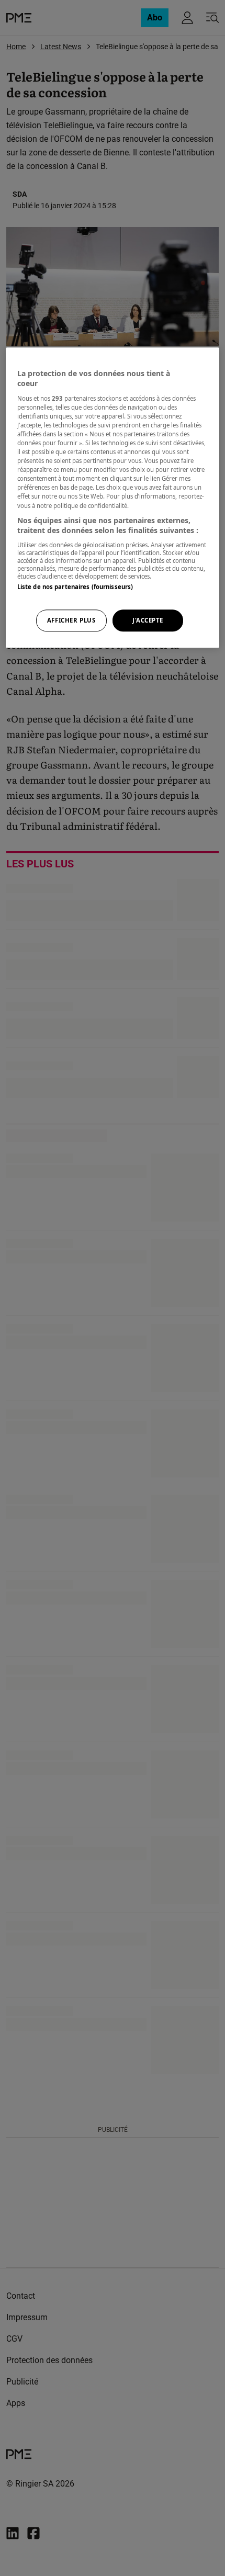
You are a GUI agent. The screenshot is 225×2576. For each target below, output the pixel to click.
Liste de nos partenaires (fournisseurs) (75, 587)
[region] (113, 498)
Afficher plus (71, 620)
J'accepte (148, 620)
